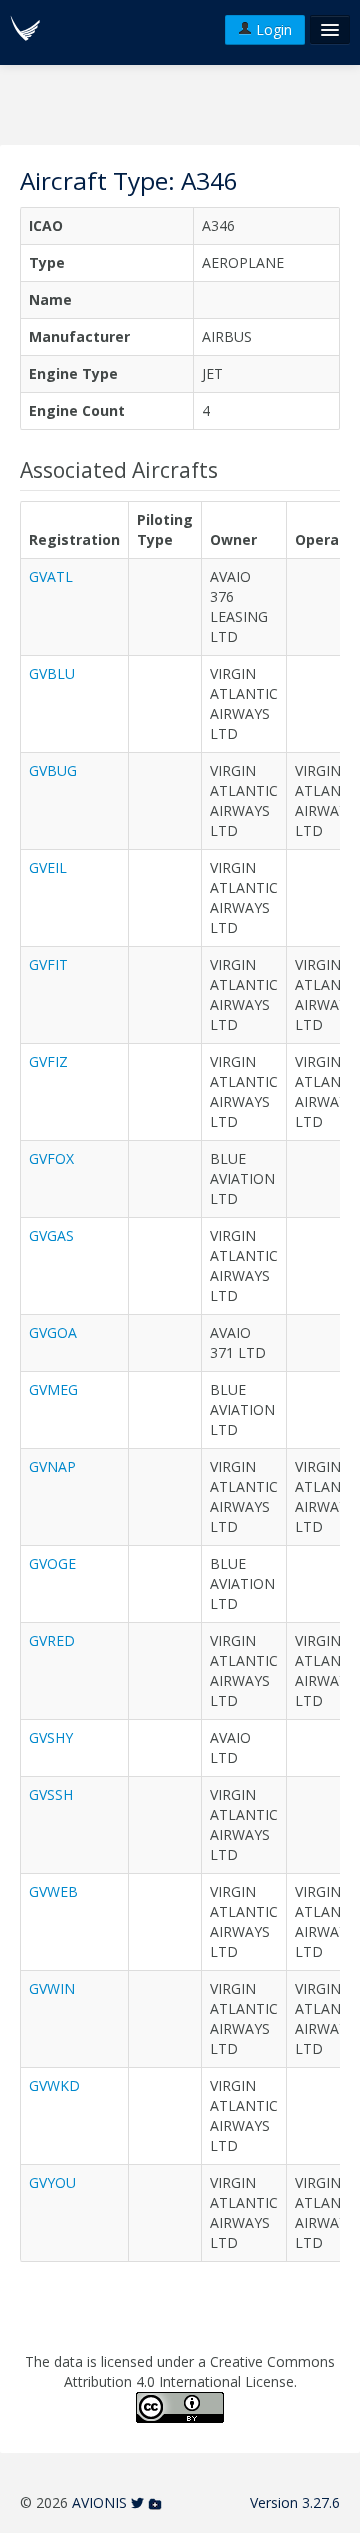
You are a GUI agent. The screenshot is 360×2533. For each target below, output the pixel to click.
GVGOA (53, 1332)
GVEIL (48, 867)
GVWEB (53, 1891)
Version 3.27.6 (295, 2502)
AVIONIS (99, 2502)
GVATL (51, 576)
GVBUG (53, 770)
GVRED (52, 1640)
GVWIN (52, 1988)
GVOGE (52, 1563)
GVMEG (53, 1389)
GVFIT (48, 964)
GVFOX (51, 1158)
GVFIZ (48, 1061)
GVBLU (52, 673)
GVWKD (54, 2085)
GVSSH (51, 1794)
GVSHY (51, 1737)
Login (272, 29)
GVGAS (51, 1235)
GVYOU (52, 2182)
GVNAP (52, 1466)
